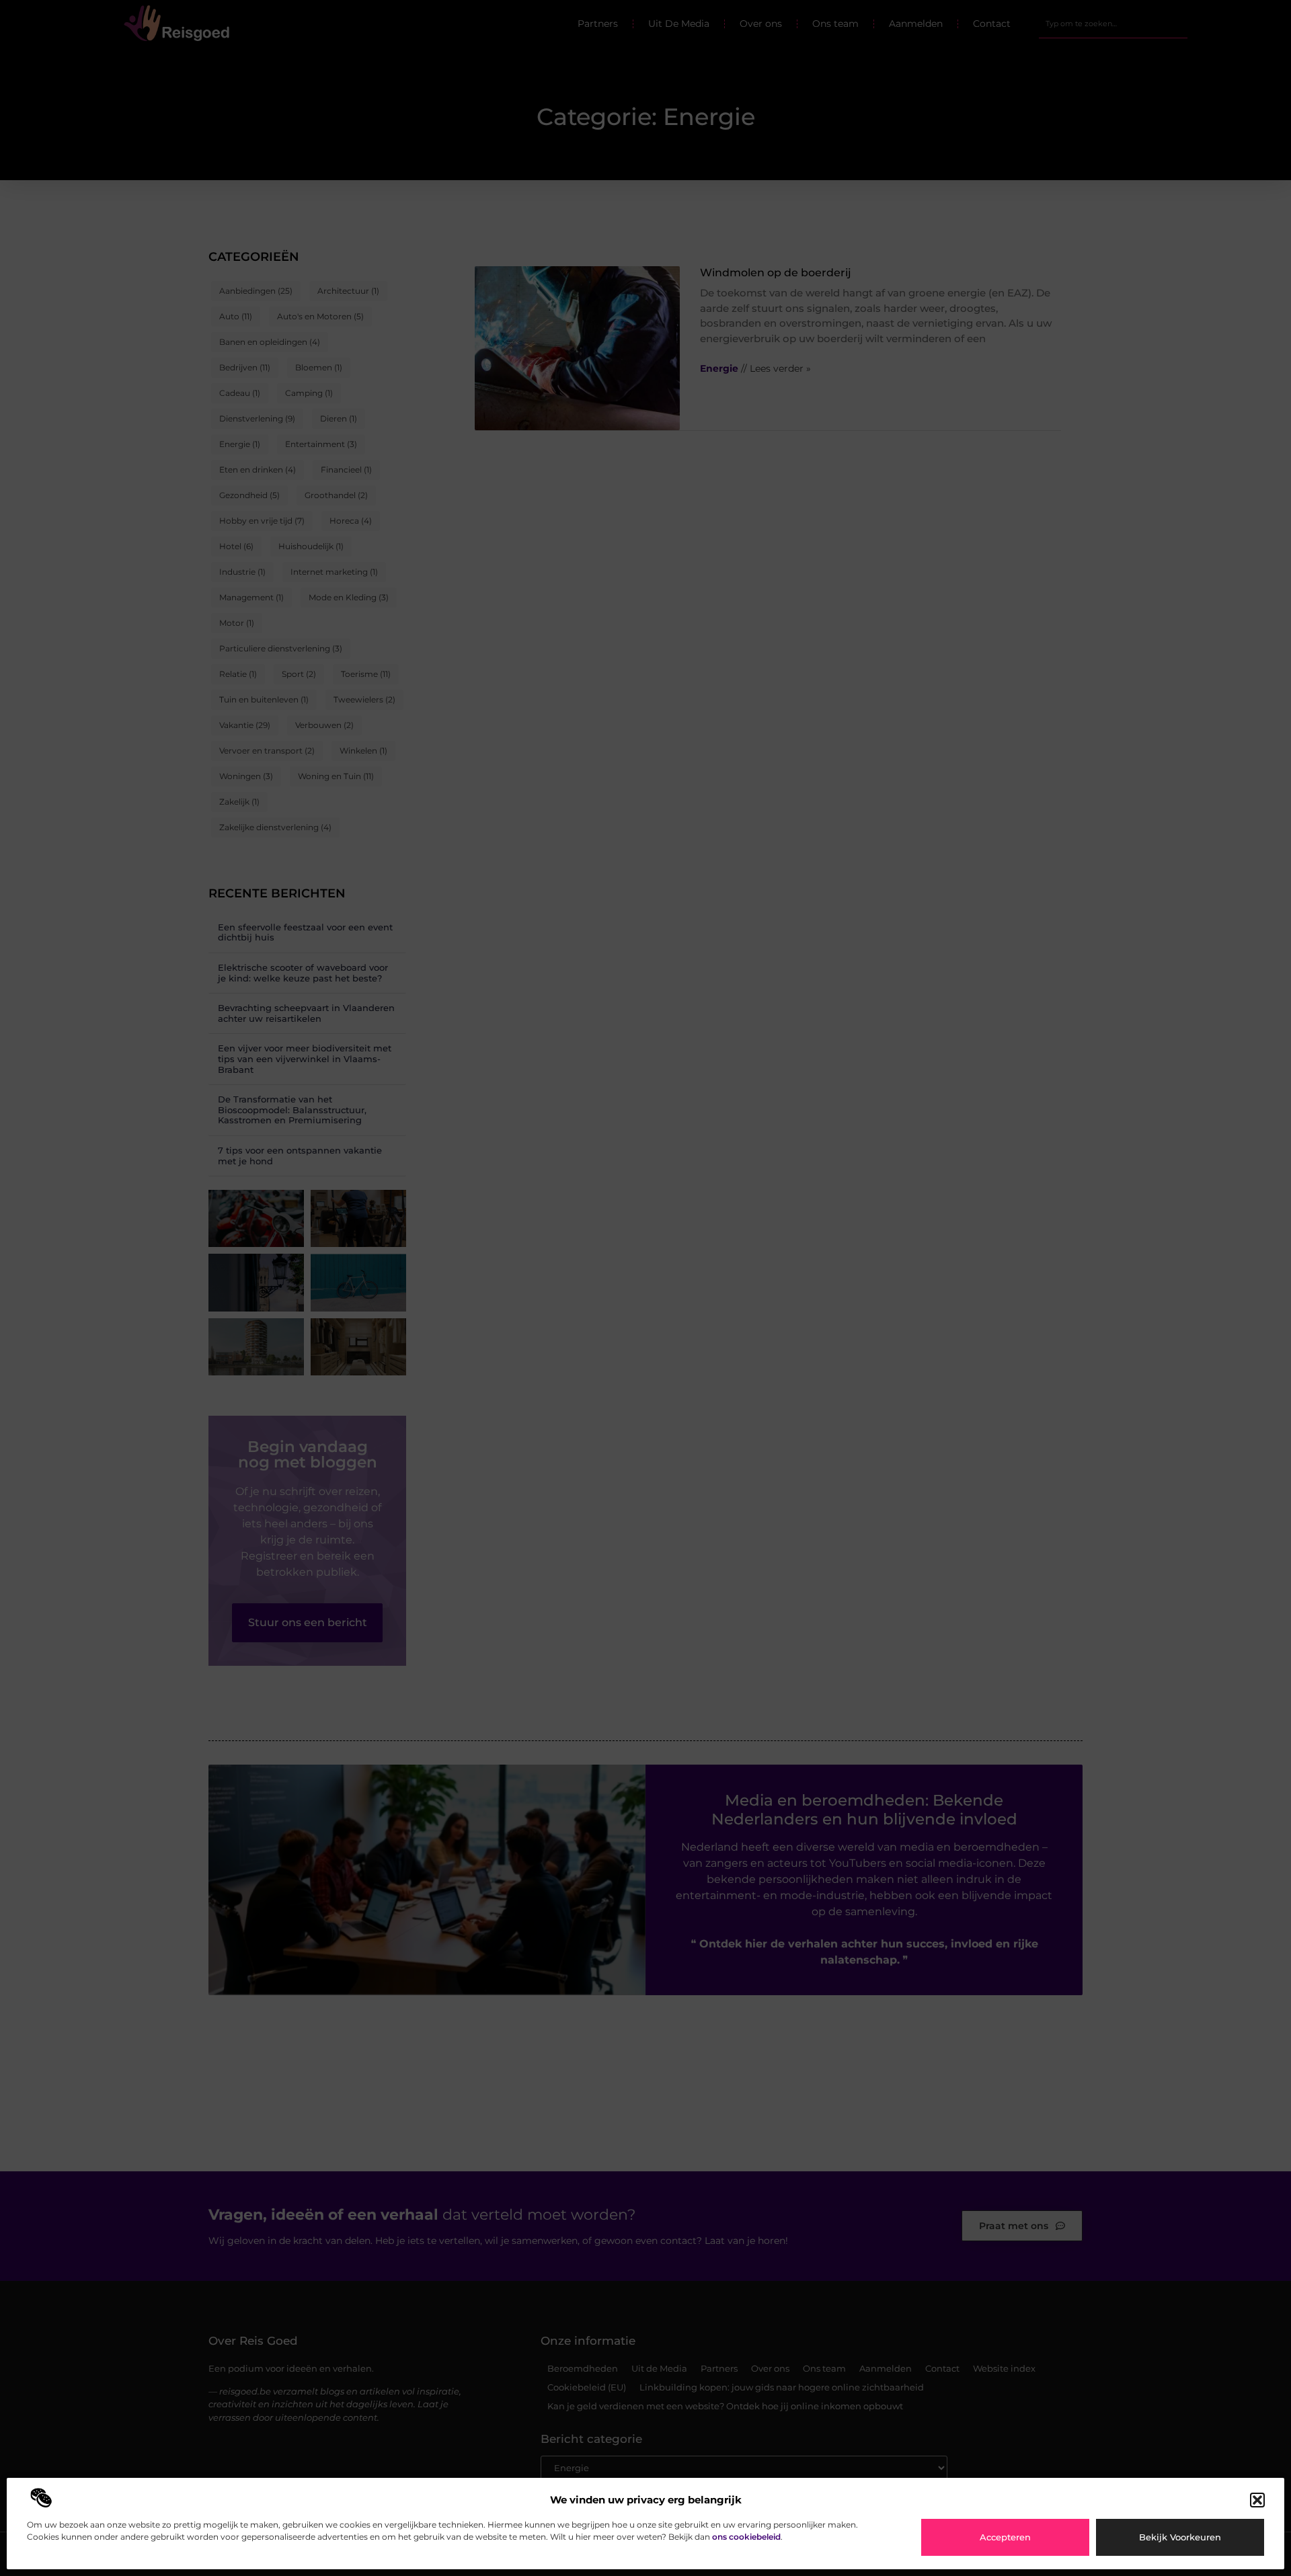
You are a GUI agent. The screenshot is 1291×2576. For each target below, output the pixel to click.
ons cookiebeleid (746, 2537)
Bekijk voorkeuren (1180, 2537)
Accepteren (1005, 2537)
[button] (1257, 2500)
